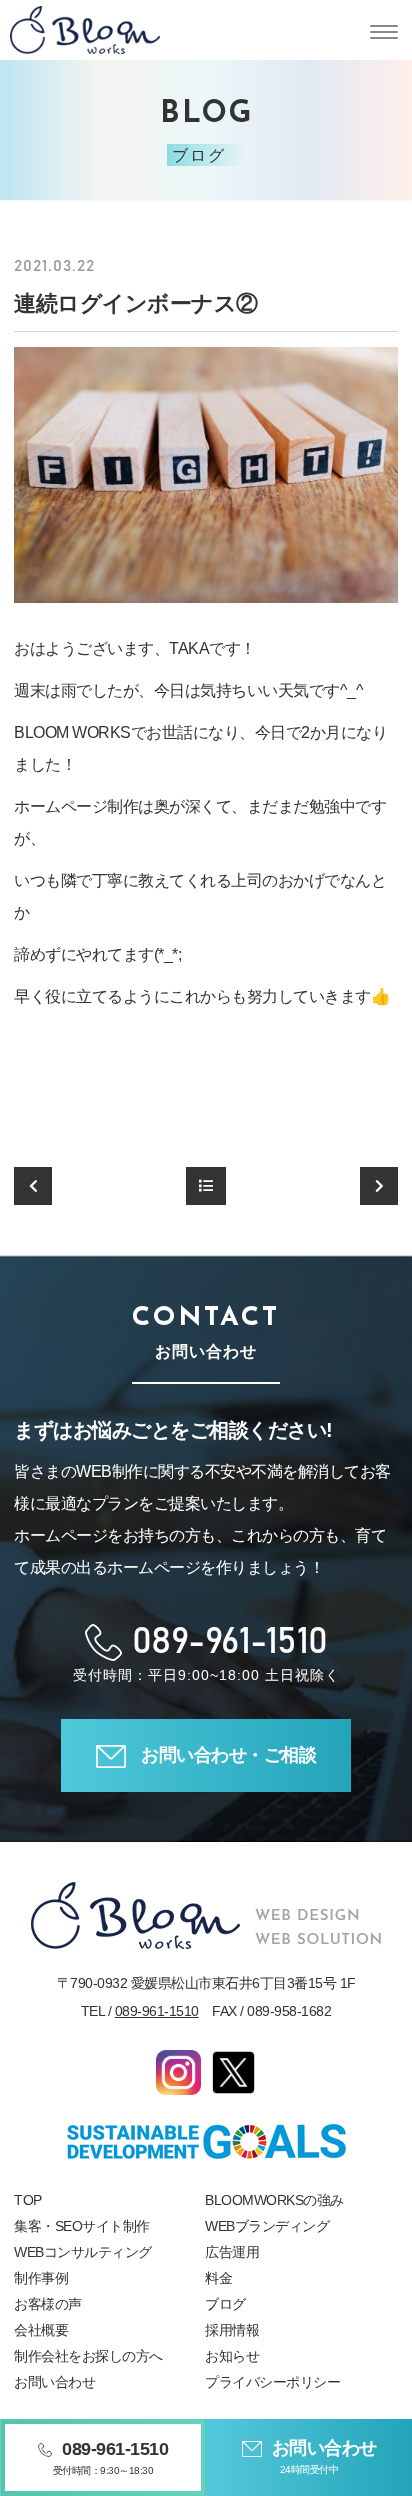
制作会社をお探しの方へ (88, 2356)
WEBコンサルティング (83, 2252)
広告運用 (232, 2252)
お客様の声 (48, 2304)
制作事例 (41, 2278)
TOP (28, 2200)
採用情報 (232, 2330)
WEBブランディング (267, 2226)
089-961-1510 (157, 2011)
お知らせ (232, 2356)
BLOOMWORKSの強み (274, 2200)
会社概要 (41, 2330)
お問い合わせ (54, 2382)
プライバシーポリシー (272, 2382)
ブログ (225, 2304)
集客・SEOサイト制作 (82, 2226)
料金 (218, 2278)
